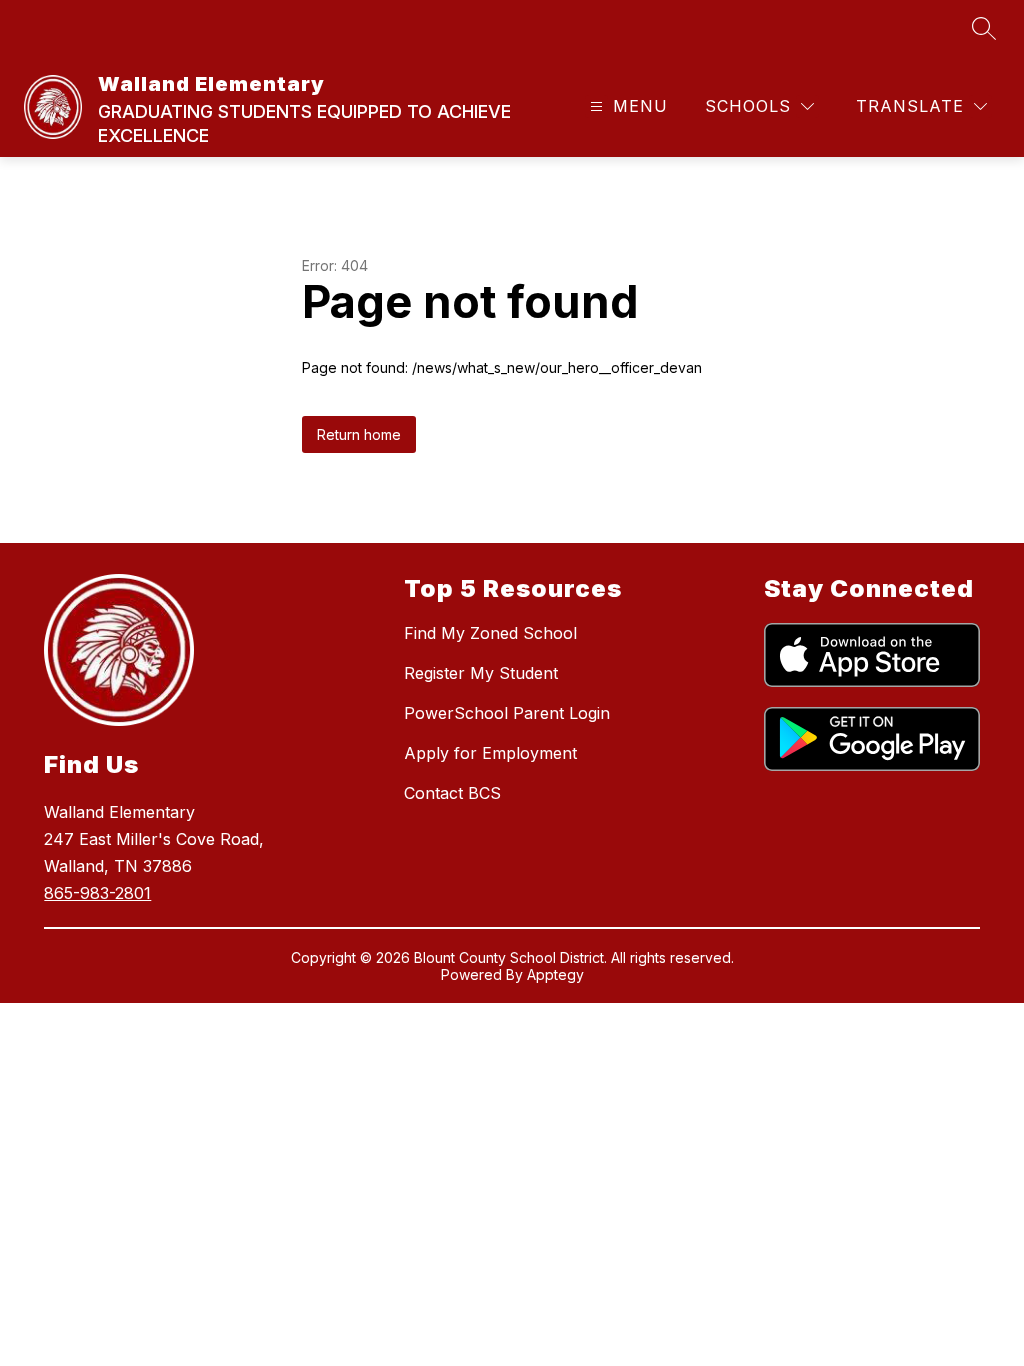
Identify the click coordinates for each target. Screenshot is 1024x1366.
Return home (359, 434)
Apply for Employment (490, 753)
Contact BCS (452, 793)
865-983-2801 (97, 893)
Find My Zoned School (490, 633)
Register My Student (481, 673)
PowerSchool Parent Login (507, 713)
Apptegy (555, 974)
